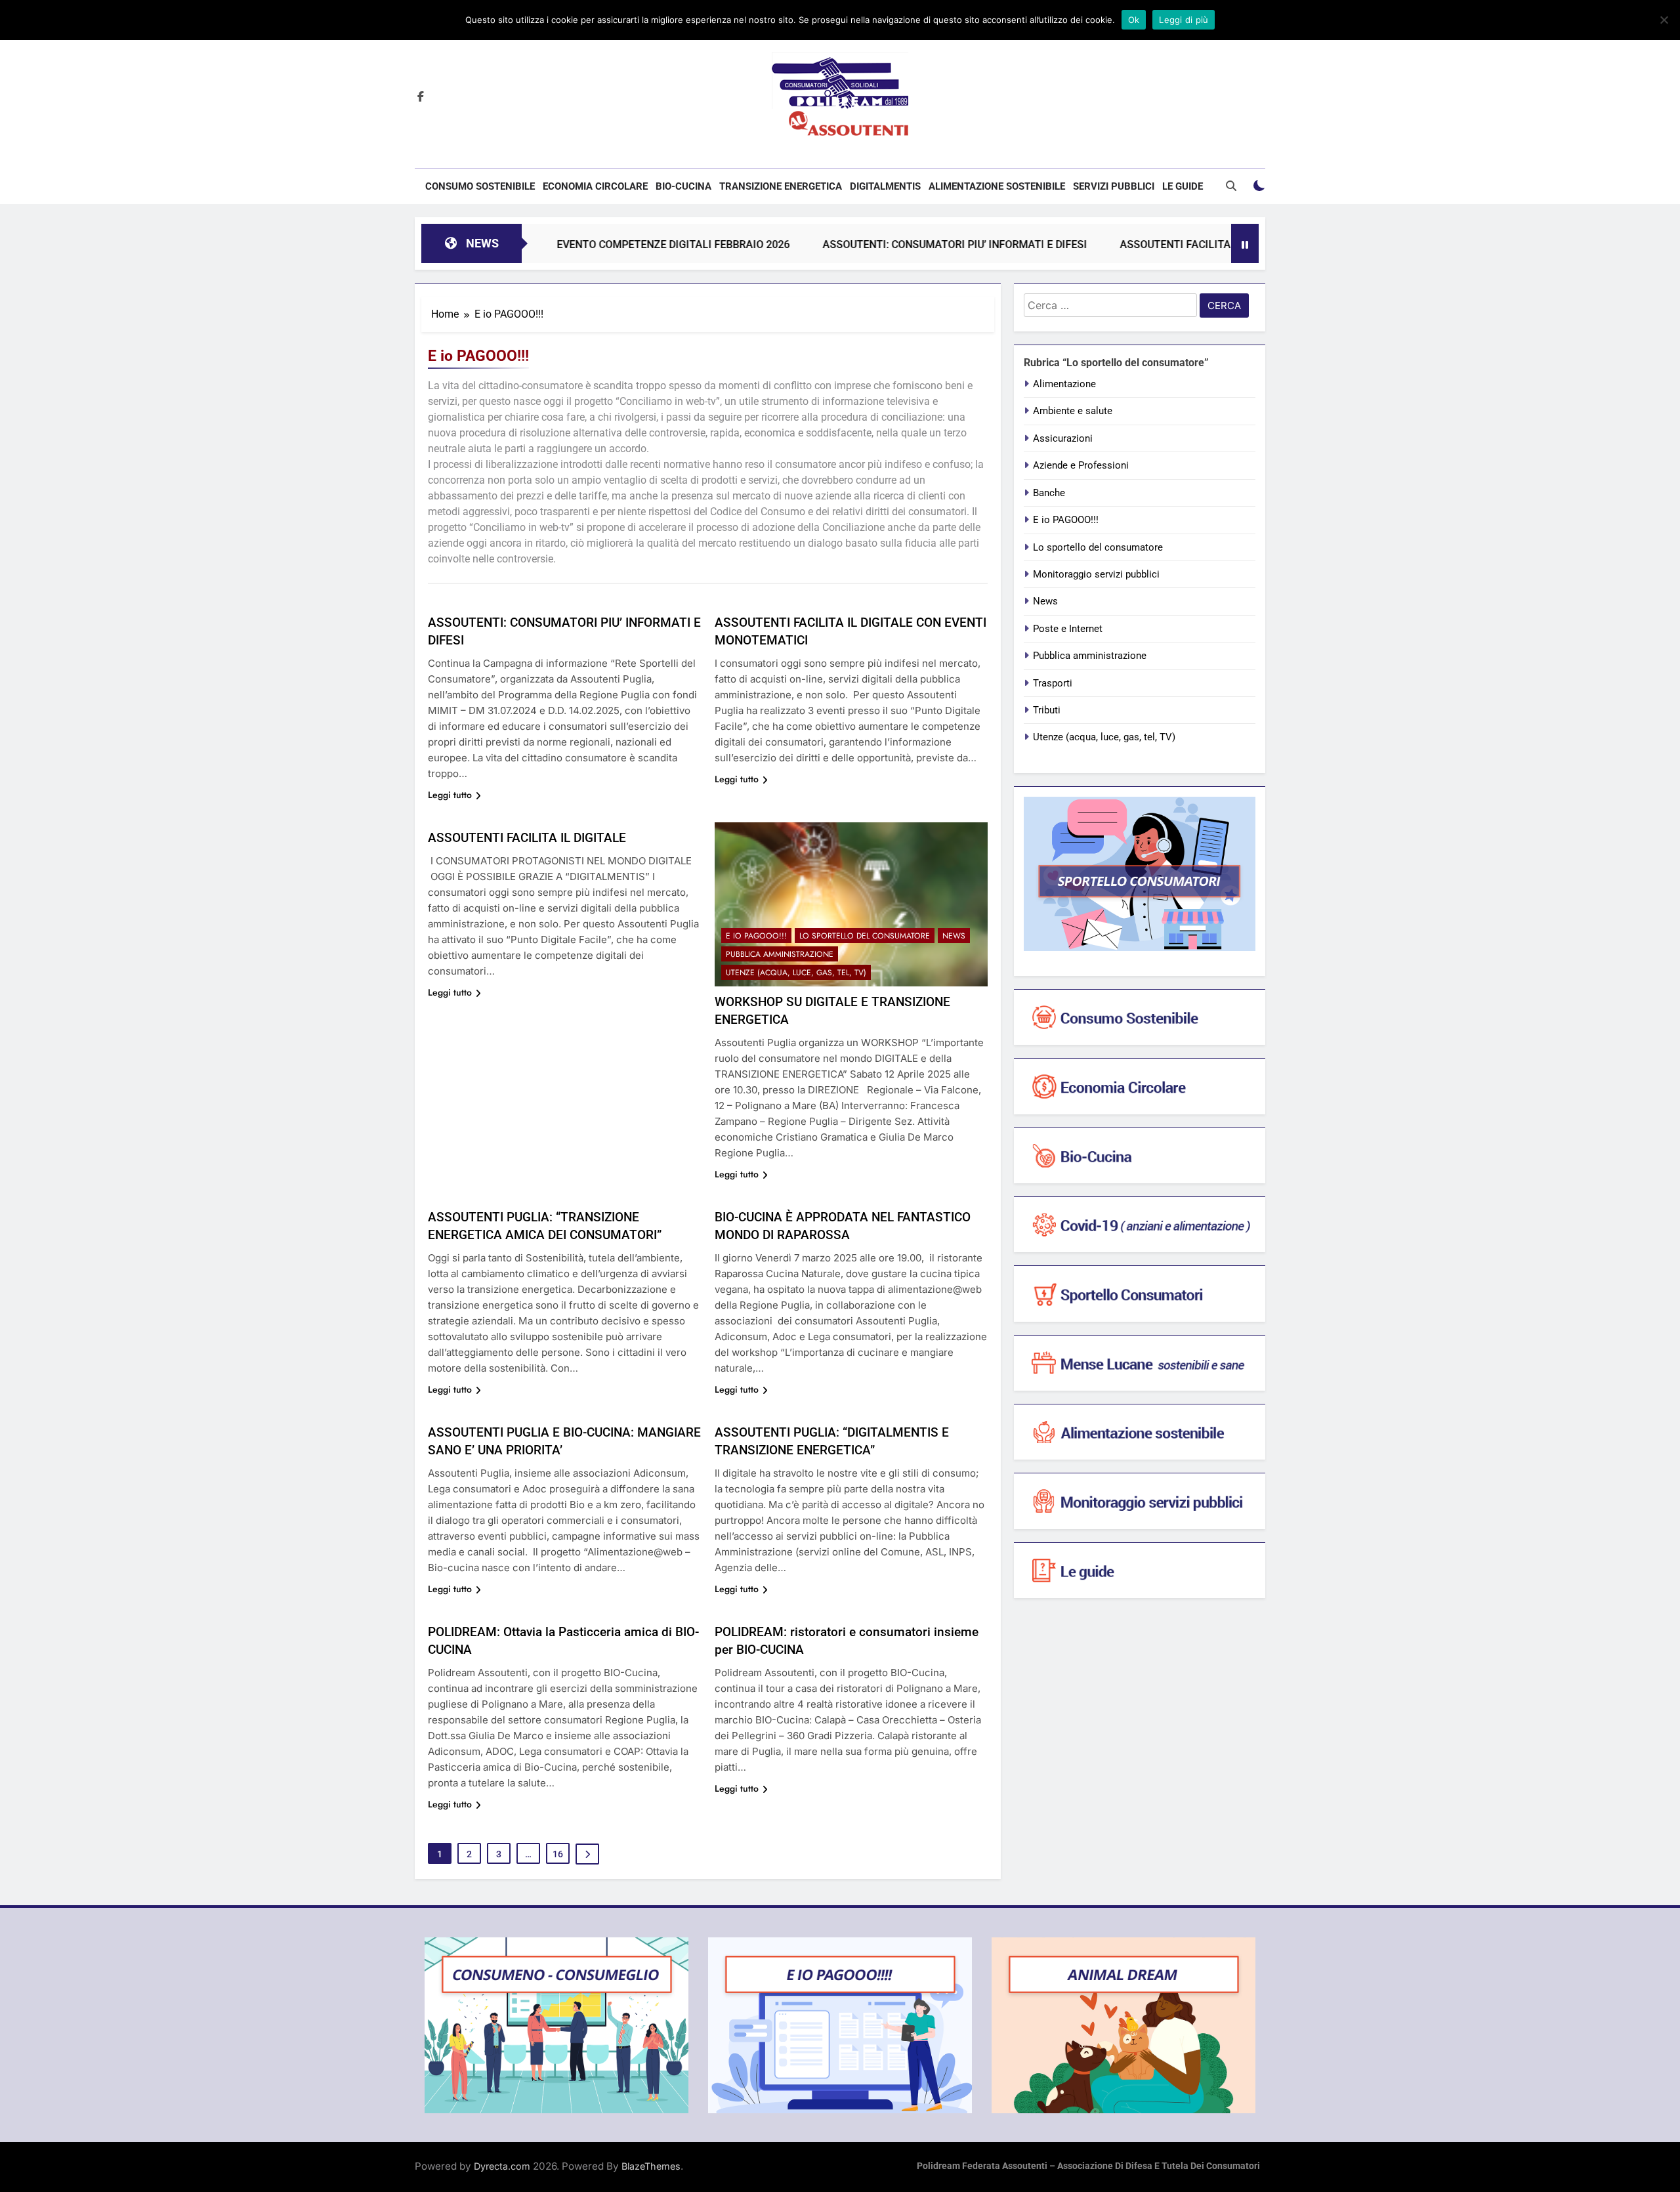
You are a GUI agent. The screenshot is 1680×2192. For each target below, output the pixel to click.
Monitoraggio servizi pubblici (1096, 574)
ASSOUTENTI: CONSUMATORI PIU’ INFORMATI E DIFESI (875, 244)
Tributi (1047, 710)
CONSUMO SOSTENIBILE (480, 186)
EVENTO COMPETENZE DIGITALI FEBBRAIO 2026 (594, 244)
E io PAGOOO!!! (756, 936)
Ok (1134, 20)
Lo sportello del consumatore (865, 936)
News (954, 936)
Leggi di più (1184, 20)
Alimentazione (1064, 384)
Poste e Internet (1068, 629)
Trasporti (1053, 683)
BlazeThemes (651, 2166)
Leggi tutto (450, 795)
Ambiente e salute (1073, 411)
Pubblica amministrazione (780, 954)
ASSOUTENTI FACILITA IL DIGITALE (527, 838)
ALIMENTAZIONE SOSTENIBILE (997, 186)
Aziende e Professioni (1081, 465)
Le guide (1183, 186)
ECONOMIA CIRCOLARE (595, 186)
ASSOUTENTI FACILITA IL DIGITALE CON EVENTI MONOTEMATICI (1197, 244)
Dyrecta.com (502, 2166)
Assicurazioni (1063, 438)
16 (558, 1854)
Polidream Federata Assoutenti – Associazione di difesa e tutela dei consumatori (1088, 2166)
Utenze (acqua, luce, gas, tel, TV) (796, 973)
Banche (1049, 493)
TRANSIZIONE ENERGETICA (781, 186)
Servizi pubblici (1114, 186)
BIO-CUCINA (683, 186)
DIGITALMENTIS (885, 186)
